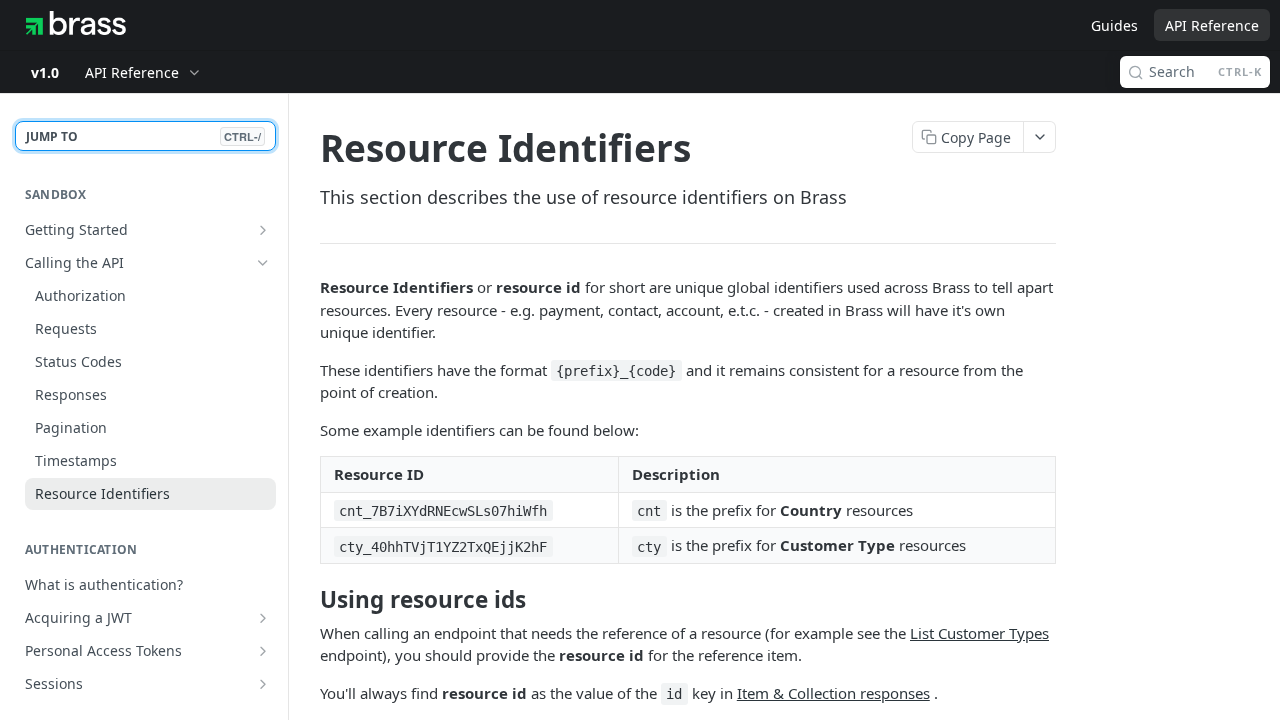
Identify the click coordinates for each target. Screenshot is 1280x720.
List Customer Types (979, 633)
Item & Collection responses (833, 693)
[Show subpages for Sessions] (263, 684)
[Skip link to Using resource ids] (306, 600)
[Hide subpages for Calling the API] (263, 263)
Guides (1114, 25)
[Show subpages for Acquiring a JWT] (263, 618)
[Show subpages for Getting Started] (263, 230)
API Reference (1212, 25)
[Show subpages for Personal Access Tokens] (263, 651)
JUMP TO (143, 136)
